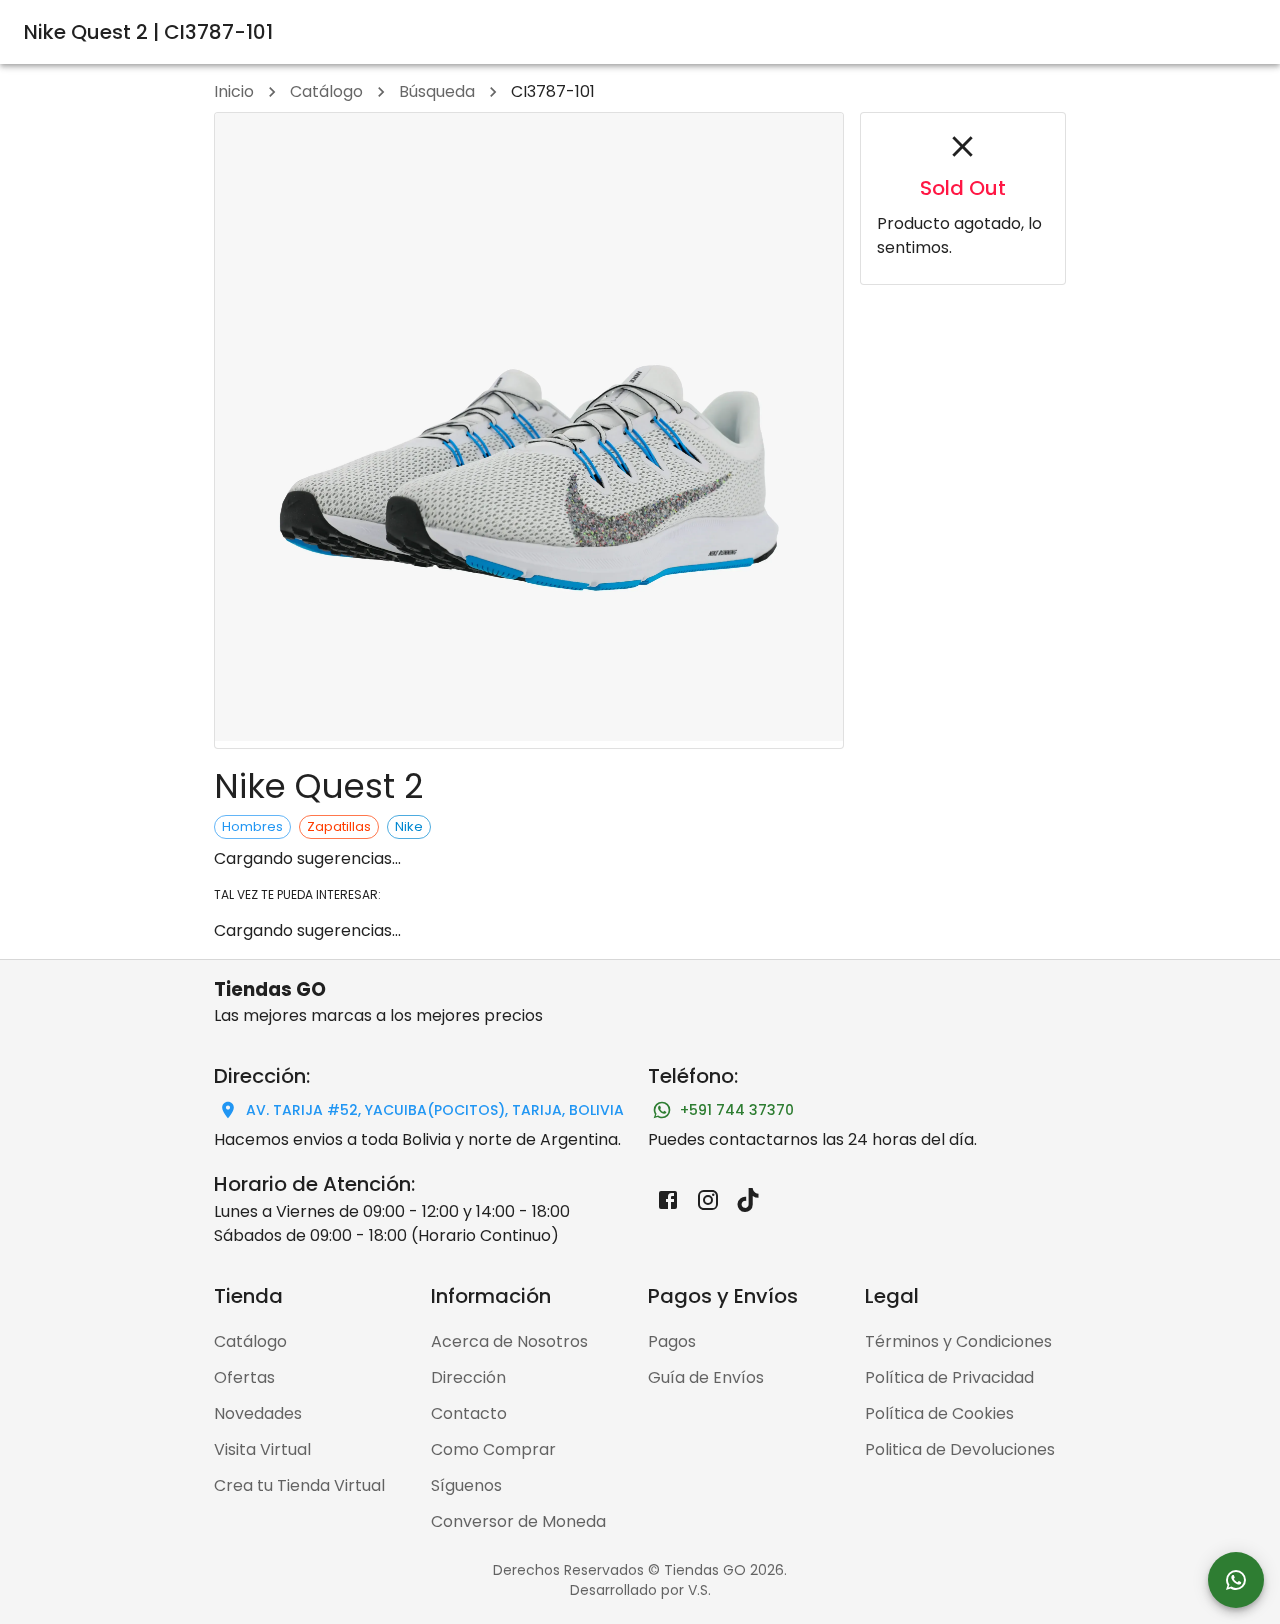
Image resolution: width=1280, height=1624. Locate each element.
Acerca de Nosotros (509, 1341)
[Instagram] (708, 1200)
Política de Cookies (939, 1413)
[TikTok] (748, 1200)
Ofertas (244, 1377)
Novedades (258, 1413)
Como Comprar (493, 1449)
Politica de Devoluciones (960, 1449)
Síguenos (466, 1485)
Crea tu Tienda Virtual (299, 1485)
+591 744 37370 (737, 1110)
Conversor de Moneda (518, 1521)
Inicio (234, 91)
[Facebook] (668, 1200)
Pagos (672, 1341)
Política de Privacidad (949, 1377)
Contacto (469, 1413)
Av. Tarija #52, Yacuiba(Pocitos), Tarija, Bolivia (435, 1110)
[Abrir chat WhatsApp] (1236, 1580)
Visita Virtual (262, 1449)
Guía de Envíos (706, 1377)
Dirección (468, 1377)
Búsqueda (437, 91)
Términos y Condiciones (958, 1341)
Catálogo (326, 91)
